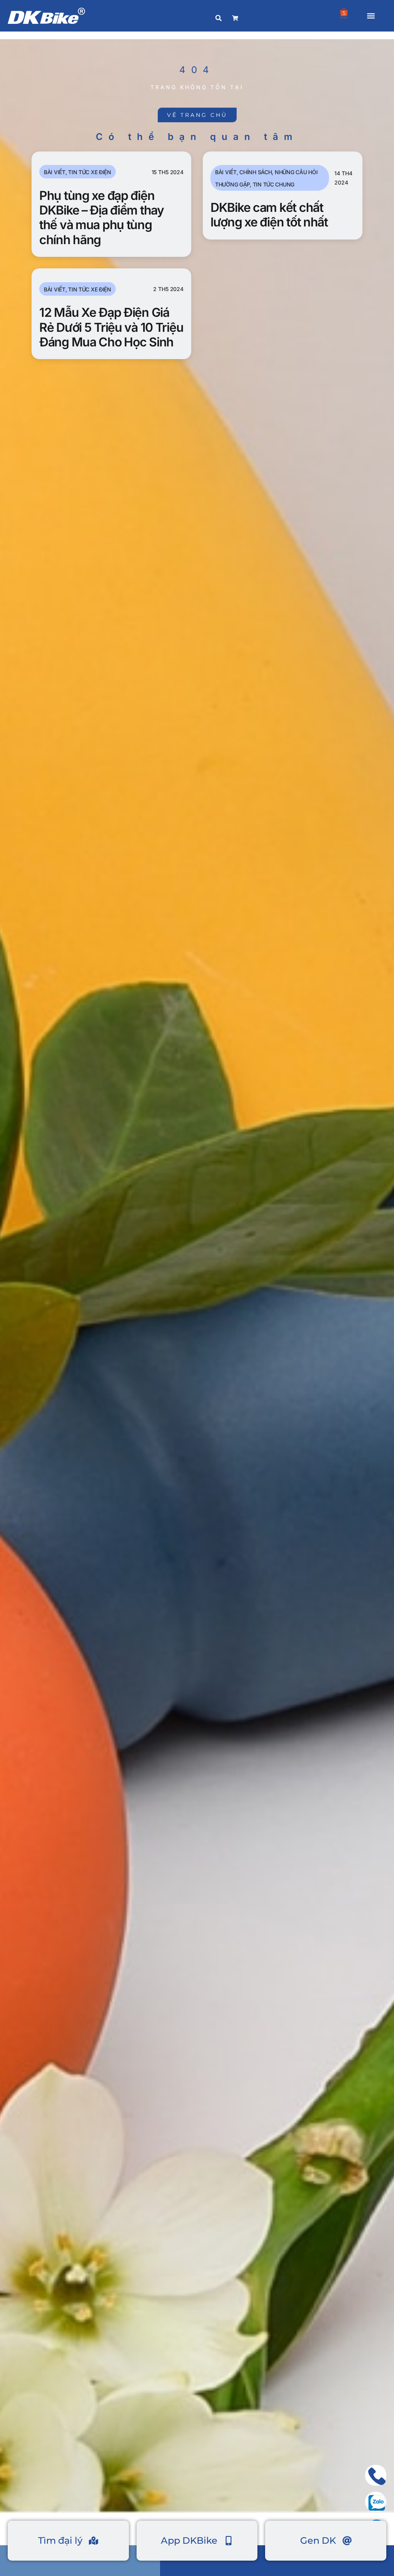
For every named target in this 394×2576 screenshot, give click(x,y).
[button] (371, 16)
